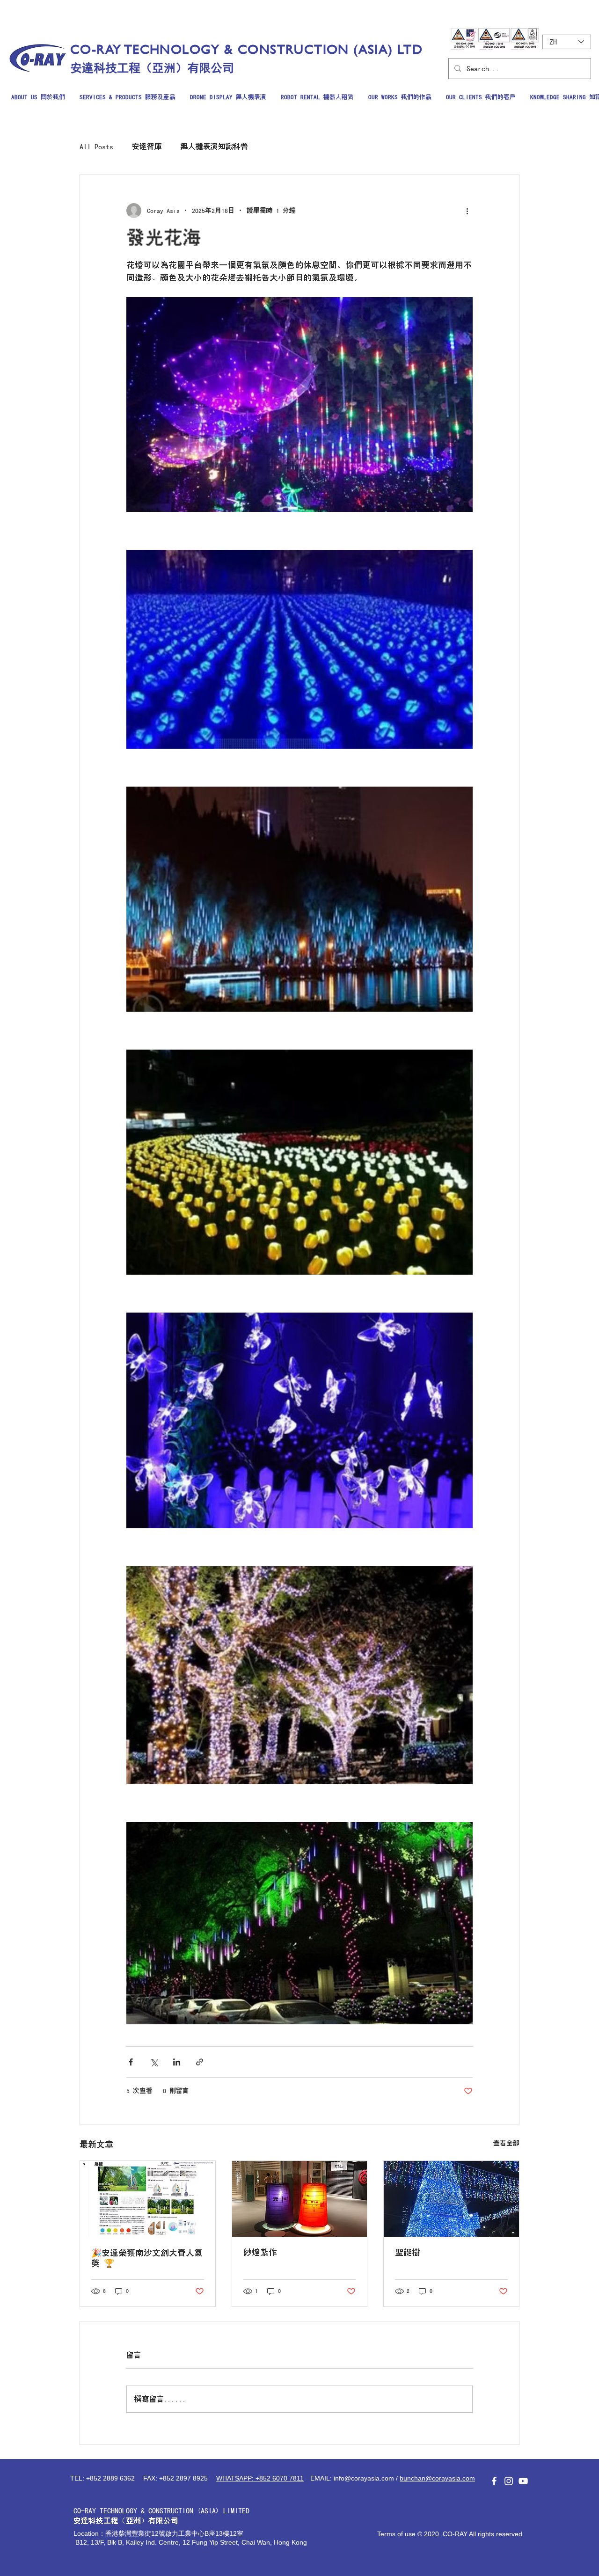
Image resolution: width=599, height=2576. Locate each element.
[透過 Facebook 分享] (131, 2062)
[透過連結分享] (200, 2062)
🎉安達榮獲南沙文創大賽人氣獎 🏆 (147, 2258)
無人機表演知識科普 (214, 146)
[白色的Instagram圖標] (509, 2481)
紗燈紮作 (260, 2253)
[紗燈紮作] (300, 2199)
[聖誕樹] (451, 2199)
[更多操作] (467, 211)
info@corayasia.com (364, 2478)
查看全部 (506, 2143)
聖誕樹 (408, 2253)
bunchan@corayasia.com (437, 2478)
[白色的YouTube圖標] (523, 2481)
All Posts (96, 146)
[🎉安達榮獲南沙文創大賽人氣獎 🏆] (148, 2199)
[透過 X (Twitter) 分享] (154, 2062)
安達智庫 (147, 146)
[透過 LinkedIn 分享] (177, 2062)
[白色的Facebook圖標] (494, 2481)
